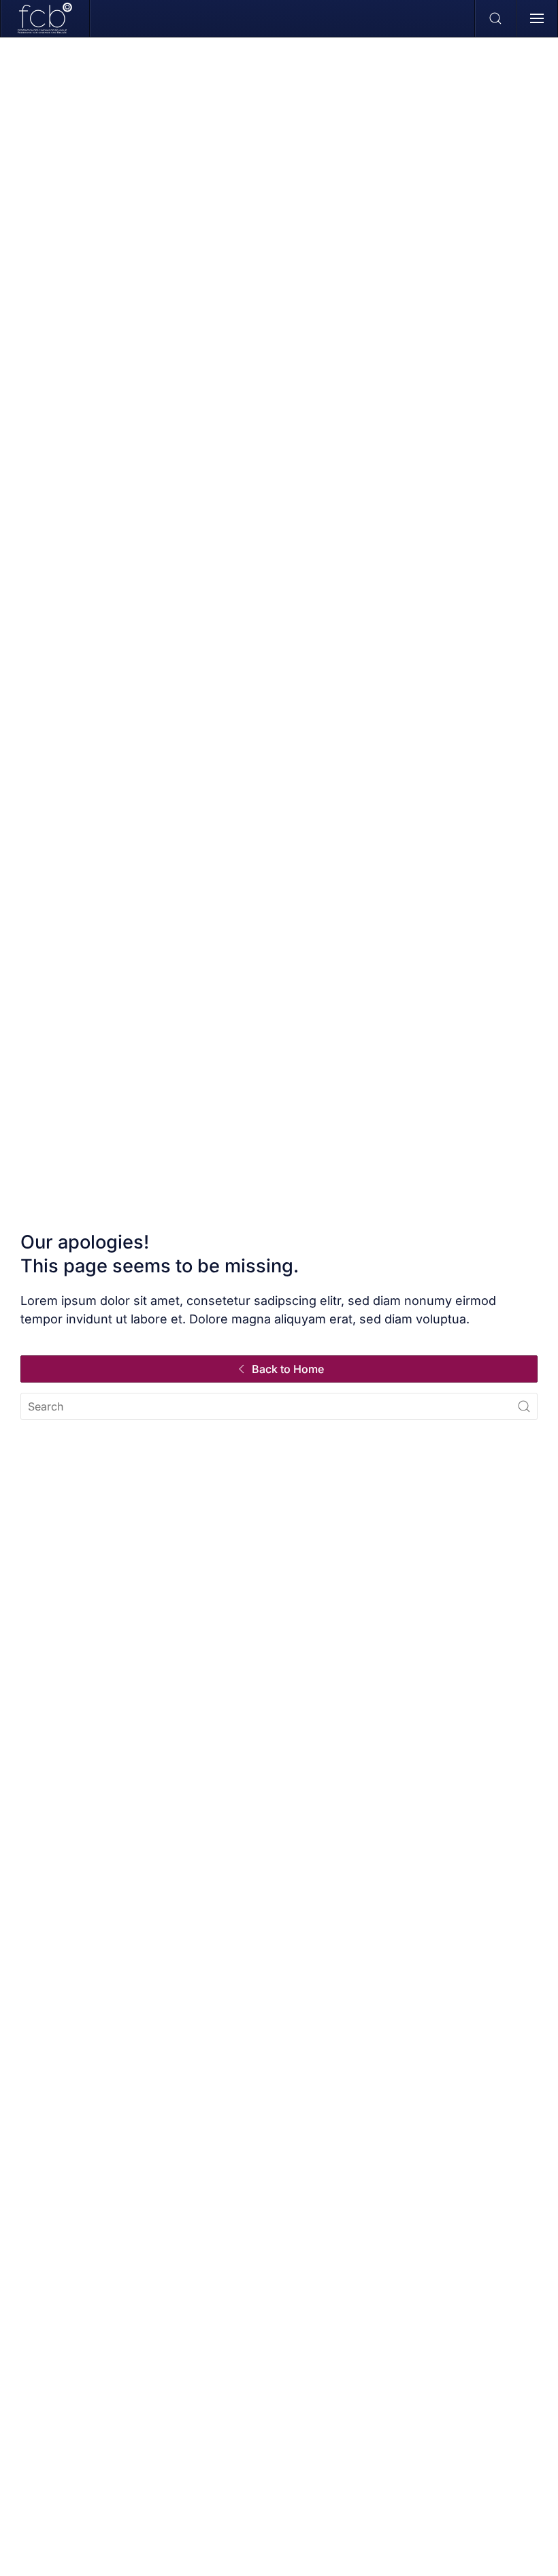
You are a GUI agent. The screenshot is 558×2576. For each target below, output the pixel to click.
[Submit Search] (524, 1406)
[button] (496, 18)
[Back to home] (45, 18)
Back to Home (288, 1369)
